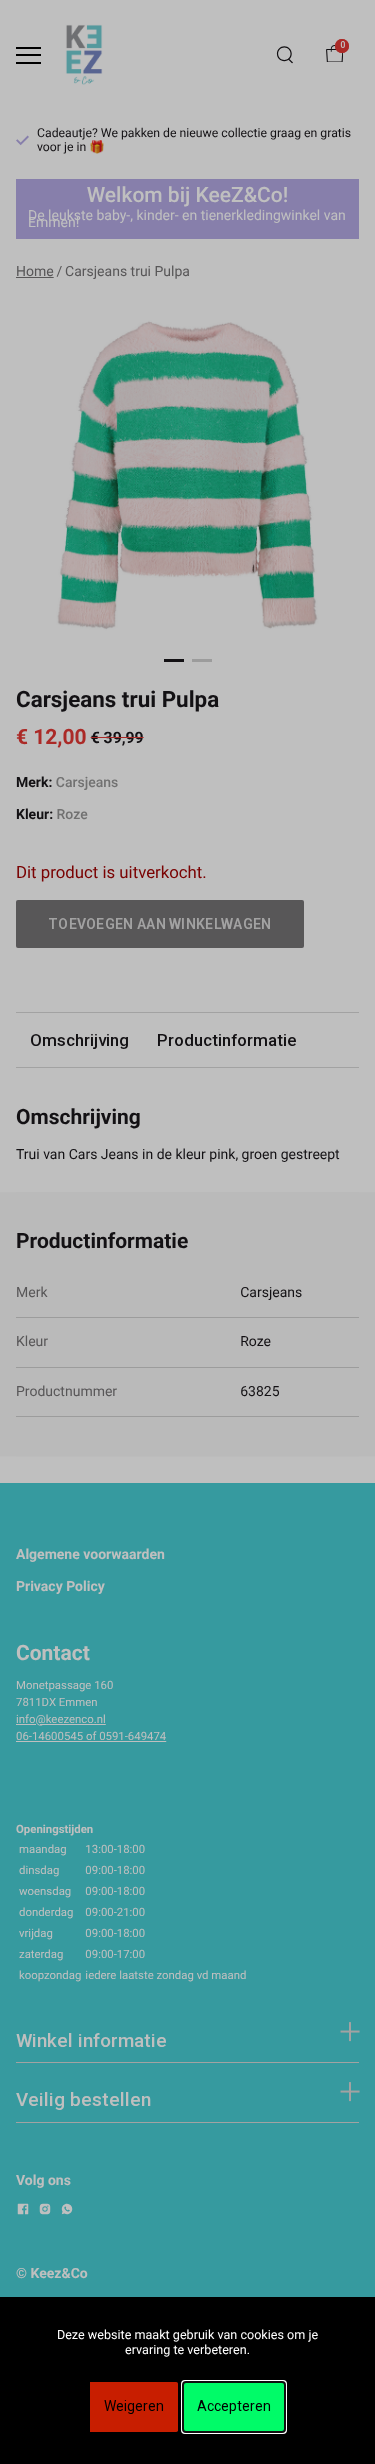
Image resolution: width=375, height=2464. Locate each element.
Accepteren (234, 2406)
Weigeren (134, 2406)
